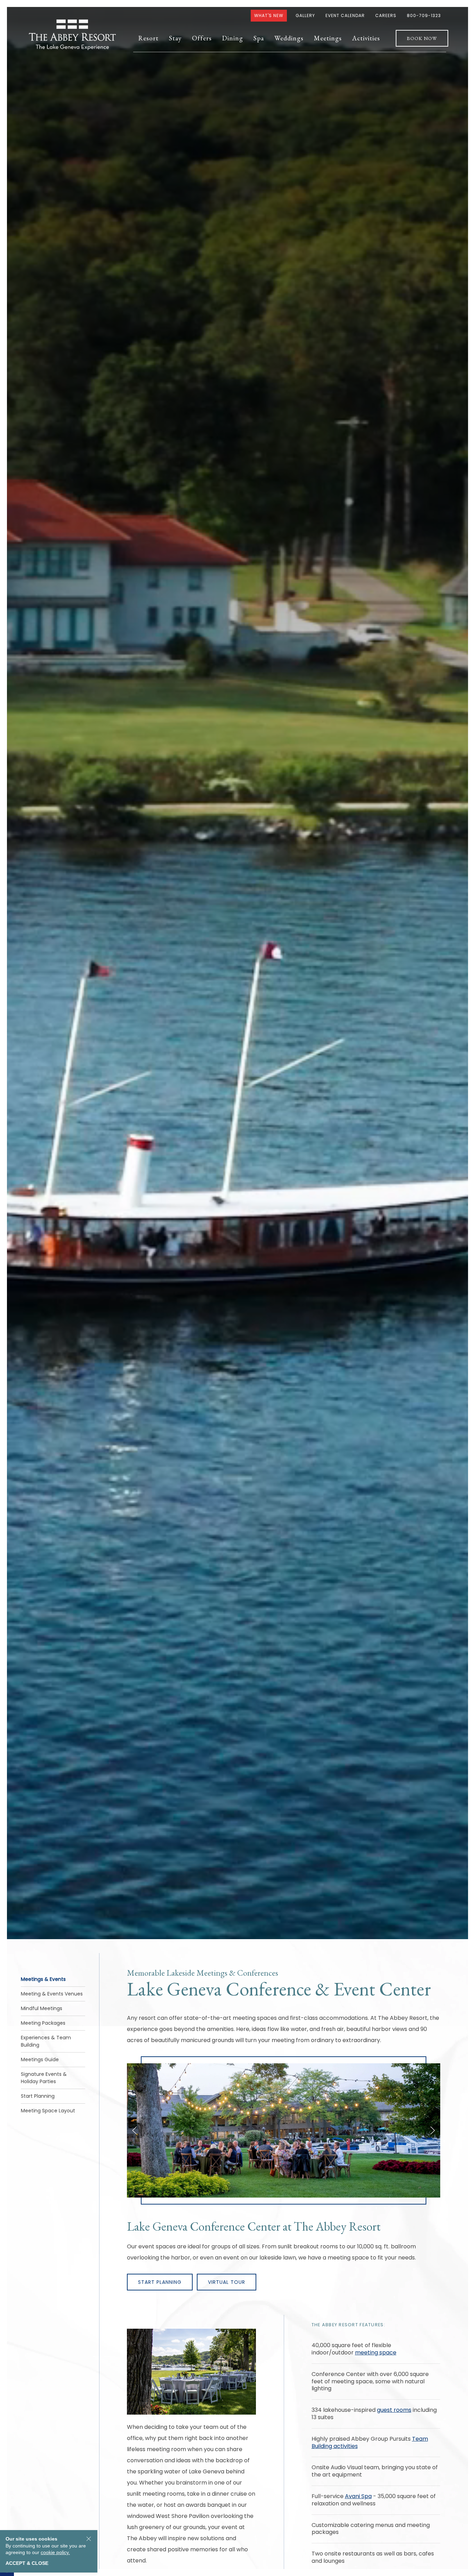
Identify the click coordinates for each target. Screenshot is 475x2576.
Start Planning (38, 2096)
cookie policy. (55, 2552)
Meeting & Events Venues (52, 1994)
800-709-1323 (424, 15)
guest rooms (394, 2410)
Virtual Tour (227, 2282)
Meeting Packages (43, 2023)
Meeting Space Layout (48, 2111)
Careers (386, 15)
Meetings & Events (43, 1979)
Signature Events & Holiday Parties (44, 2078)
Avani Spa (358, 2496)
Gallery (305, 15)
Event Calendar (345, 15)
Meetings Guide (40, 2059)
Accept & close (27, 2563)
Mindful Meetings (42, 2008)
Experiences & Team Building (46, 2041)
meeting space (376, 2353)
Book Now (422, 38)
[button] (148, 38)
